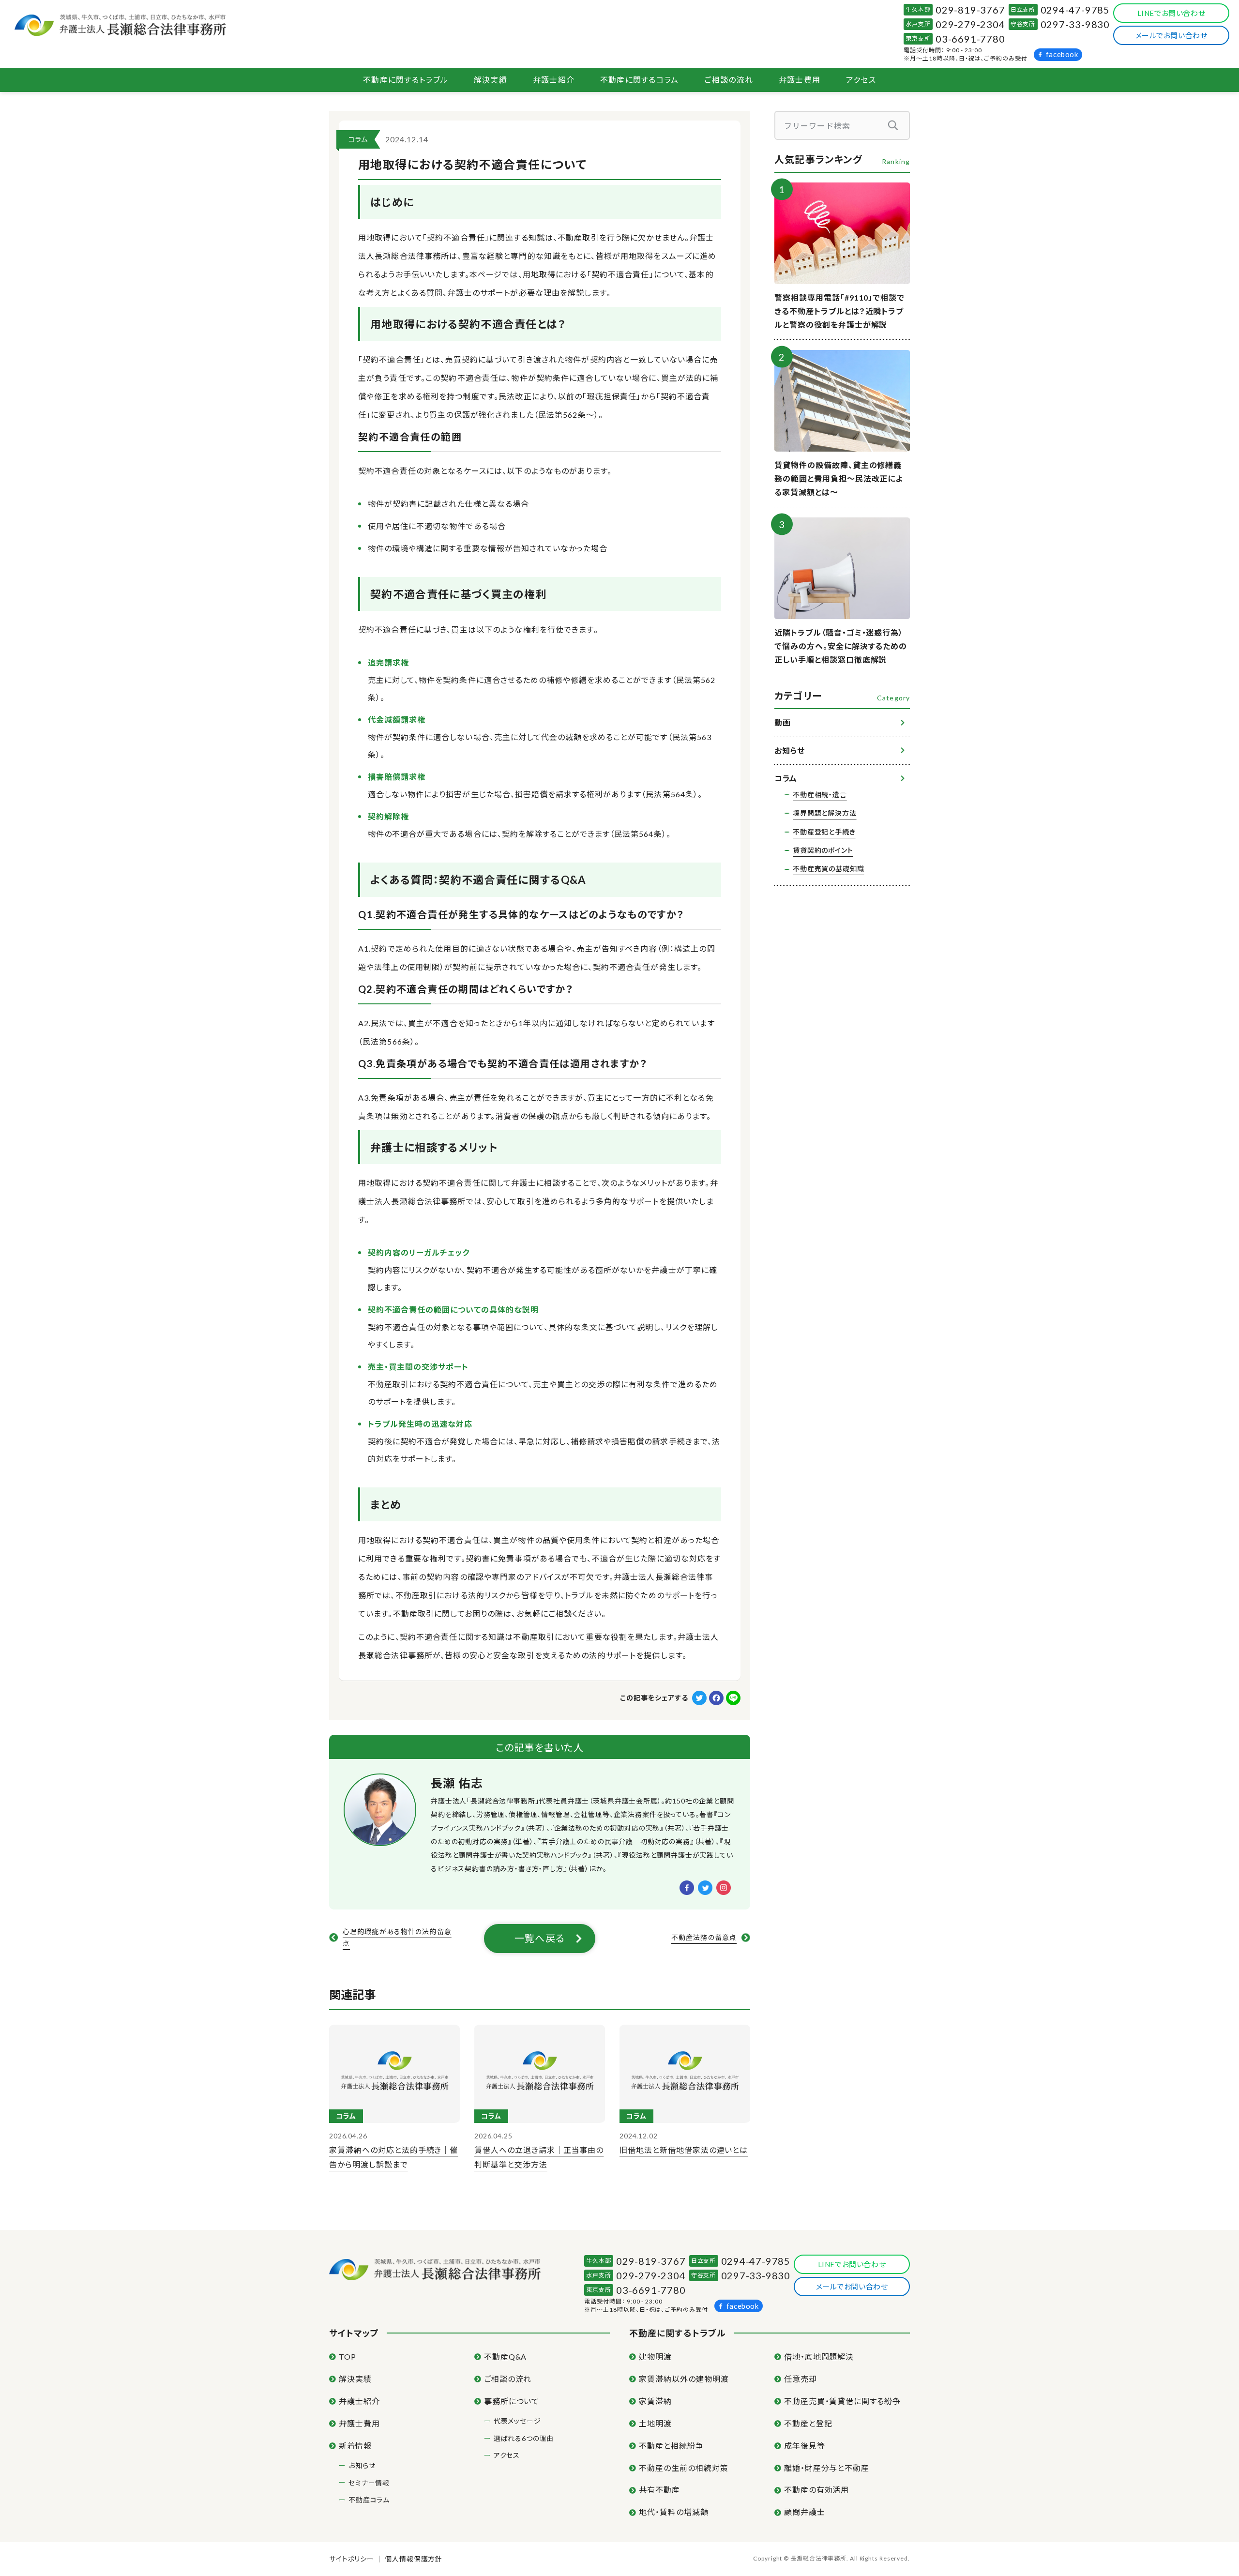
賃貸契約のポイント (823, 850)
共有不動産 (659, 2490)
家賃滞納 (655, 2401)
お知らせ (790, 750)
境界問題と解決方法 (825, 813)
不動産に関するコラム (640, 80)
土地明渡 (655, 2423)
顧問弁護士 (805, 2512)
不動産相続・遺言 (820, 795)
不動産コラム (369, 2500)
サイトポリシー (352, 2559)
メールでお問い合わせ (1171, 35)
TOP (348, 2356)
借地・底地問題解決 (819, 2356)
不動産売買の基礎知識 (828, 869)
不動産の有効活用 (817, 2490)
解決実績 (491, 80)
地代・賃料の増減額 (674, 2512)
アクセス (861, 80)
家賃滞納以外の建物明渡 (684, 2379)
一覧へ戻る (540, 1938)
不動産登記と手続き (824, 832)
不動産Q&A (506, 2356)
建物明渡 (655, 2356)
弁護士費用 (800, 80)
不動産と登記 (808, 2423)
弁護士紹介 (554, 80)
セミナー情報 (369, 2483)
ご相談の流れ (729, 80)
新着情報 (355, 2446)
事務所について (512, 2401)
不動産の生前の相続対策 (684, 2468)
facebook (1062, 54)
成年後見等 (805, 2446)
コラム (358, 139)
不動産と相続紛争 (671, 2446)
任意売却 (801, 2379)
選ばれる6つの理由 (524, 2438)
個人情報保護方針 (414, 2559)
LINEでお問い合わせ (1171, 13)
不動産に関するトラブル (406, 80)
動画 (782, 722)
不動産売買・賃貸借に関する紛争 (842, 2401)
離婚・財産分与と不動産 (827, 2468)
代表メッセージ (517, 2421)
